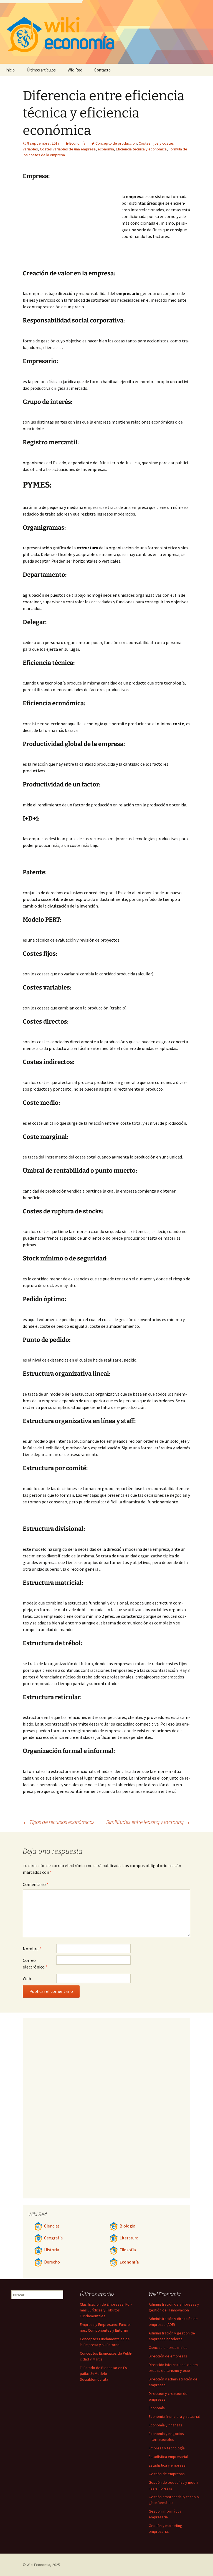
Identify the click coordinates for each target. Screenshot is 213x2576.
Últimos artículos (41, 70)
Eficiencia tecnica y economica (141, 149)
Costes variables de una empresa (68, 149)
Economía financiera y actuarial (174, 2416)
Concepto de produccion (116, 143)
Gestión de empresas (167, 2474)
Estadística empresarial (168, 2457)
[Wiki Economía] (106, 32)
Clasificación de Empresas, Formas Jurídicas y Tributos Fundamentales (106, 2310)
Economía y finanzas (165, 2425)
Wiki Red (75, 70)
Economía (77, 143)
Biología (127, 2226)
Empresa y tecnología (167, 2448)
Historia (52, 2250)
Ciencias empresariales (168, 2347)
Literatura (129, 2238)
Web (27, 1978)
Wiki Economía (38, 2565)
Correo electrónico (35, 1964)
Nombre (32, 1949)
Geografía (53, 2238)
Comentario (36, 1884)
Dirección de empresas (168, 2356)
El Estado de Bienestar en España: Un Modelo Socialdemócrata (104, 2373)
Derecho (52, 2262)
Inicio (10, 70)
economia (106, 149)
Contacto (102, 70)
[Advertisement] (72, 228)
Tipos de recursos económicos (59, 1822)
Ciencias (52, 2226)
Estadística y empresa (167, 2465)
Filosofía (128, 2250)
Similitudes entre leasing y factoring (148, 1822)
